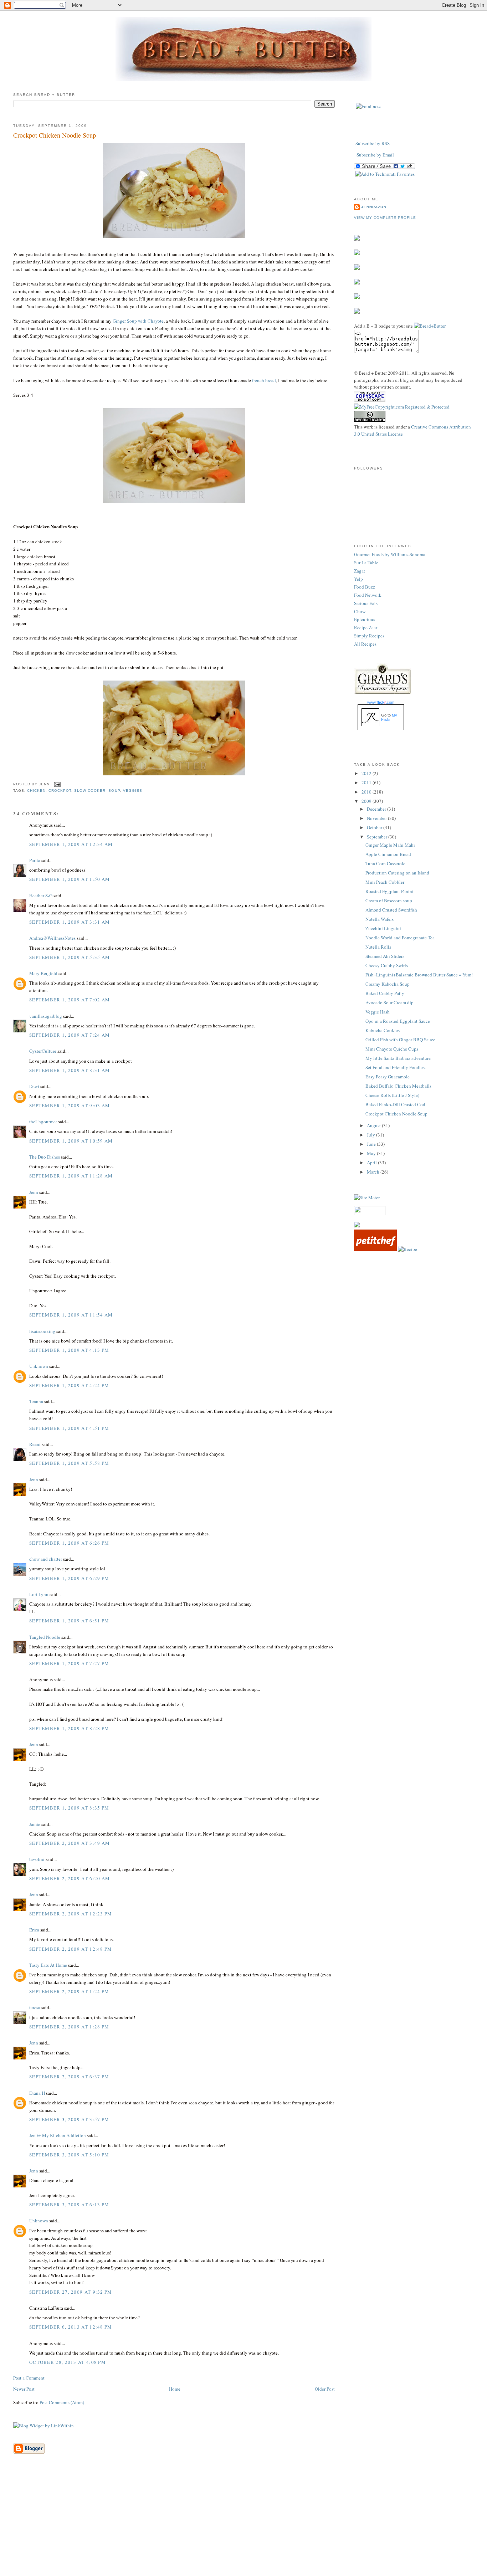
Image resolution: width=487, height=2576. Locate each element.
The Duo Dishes (45, 1157)
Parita (35, 860)
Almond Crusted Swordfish (391, 910)
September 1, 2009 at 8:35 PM (69, 1808)
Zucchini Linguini (383, 928)
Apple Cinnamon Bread (388, 854)
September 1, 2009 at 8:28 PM (69, 1728)
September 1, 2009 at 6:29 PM (69, 1578)
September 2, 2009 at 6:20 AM (70, 1878)
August (374, 1125)
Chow (360, 611)
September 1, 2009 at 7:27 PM (69, 1663)
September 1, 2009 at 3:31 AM (70, 922)
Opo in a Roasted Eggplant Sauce (398, 1021)
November (377, 818)
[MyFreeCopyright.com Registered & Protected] (402, 407)
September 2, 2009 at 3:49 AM (70, 1843)
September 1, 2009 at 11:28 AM (71, 1176)
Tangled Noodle (45, 1637)
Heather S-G (41, 896)
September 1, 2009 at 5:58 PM (69, 1463)
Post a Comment (29, 2378)
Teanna (36, 1401)
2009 (367, 801)
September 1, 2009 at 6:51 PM (69, 1621)
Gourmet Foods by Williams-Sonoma (390, 554)
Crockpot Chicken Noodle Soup (55, 135)
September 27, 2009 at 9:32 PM (71, 2292)
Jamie (35, 1824)
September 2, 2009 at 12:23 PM (71, 1914)
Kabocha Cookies (383, 1030)
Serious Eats (366, 603)
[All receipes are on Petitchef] (375, 1249)
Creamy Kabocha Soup (388, 984)
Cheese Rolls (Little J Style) (392, 1095)
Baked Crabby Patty (385, 993)
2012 (367, 773)
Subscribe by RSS (373, 143)
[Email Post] (57, 784)
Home (175, 2389)
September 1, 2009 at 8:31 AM (70, 1070)
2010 (367, 792)
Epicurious (365, 619)
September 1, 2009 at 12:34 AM (71, 844)
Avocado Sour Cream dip (389, 1002)
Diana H (37, 2093)
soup (114, 791)
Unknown (39, 1366)
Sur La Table (366, 563)
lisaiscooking (42, 1331)
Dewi (34, 1086)
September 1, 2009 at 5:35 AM (70, 957)
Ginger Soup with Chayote (138, 321)
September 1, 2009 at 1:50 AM (70, 879)
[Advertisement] (243, 2526)
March (374, 1172)
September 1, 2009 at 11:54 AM (71, 1315)
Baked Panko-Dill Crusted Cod (395, 1104)
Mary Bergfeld (43, 973)
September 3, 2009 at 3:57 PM (69, 2119)
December (377, 809)
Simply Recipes (369, 636)
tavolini (37, 1859)
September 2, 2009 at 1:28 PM (69, 2027)
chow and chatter (46, 1559)
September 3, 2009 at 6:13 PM (69, 2205)
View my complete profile (385, 218)
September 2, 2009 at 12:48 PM (71, 1949)
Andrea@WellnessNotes (52, 938)
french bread (264, 380)
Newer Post (24, 2389)
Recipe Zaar (366, 627)
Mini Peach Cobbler (385, 882)
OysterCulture (43, 1051)
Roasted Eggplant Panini (389, 891)
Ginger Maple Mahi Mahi (390, 845)
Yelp (358, 579)
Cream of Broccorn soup (389, 900)
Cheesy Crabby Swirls (387, 965)
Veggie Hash (378, 1012)
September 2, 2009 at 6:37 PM (69, 2077)
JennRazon (374, 207)
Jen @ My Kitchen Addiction (58, 2135)
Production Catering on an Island (397, 873)
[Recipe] (407, 1249)
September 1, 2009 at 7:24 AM (70, 1035)
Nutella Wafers (380, 919)
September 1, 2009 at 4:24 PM (69, 1385)
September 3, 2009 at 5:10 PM (69, 2155)
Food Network (368, 595)
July (371, 1135)
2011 (367, 782)
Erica (34, 1930)
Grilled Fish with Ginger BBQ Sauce (400, 1040)
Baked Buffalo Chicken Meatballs (398, 1086)
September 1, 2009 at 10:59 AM (71, 1141)
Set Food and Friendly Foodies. (396, 1067)
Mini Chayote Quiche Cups (392, 1049)
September (378, 837)
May (372, 1153)
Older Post (325, 2389)
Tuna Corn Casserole (385, 863)
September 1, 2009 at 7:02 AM (70, 1000)
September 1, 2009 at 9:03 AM (70, 1105)
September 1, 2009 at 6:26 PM (69, 1543)
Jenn (34, 1192)
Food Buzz (365, 587)
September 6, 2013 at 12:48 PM (71, 2327)
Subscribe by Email (375, 155)
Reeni (35, 1444)
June (372, 1144)
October (375, 827)
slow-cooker (90, 791)
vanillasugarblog (46, 1016)
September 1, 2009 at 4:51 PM (69, 1428)
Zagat (360, 571)
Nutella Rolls (378, 947)
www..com (381, 702)
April (372, 1163)
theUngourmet (43, 1122)
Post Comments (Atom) (62, 2402)
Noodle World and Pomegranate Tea (400, 938)
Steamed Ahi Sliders (385, 956)
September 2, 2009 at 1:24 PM (69, 1991)
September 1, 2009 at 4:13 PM (69, 1350)
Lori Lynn (39, 1594)
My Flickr (389, 717)
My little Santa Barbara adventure (398, 1058)
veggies (133, 791)
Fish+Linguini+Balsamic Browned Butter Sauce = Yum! (419, 975)
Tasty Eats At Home (48, 1965)
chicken (36, 791)
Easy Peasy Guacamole (388, 1077)
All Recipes (365, 644)
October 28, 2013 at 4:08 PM (68, 2362)
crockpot (60, 791)
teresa (35, 2007)
